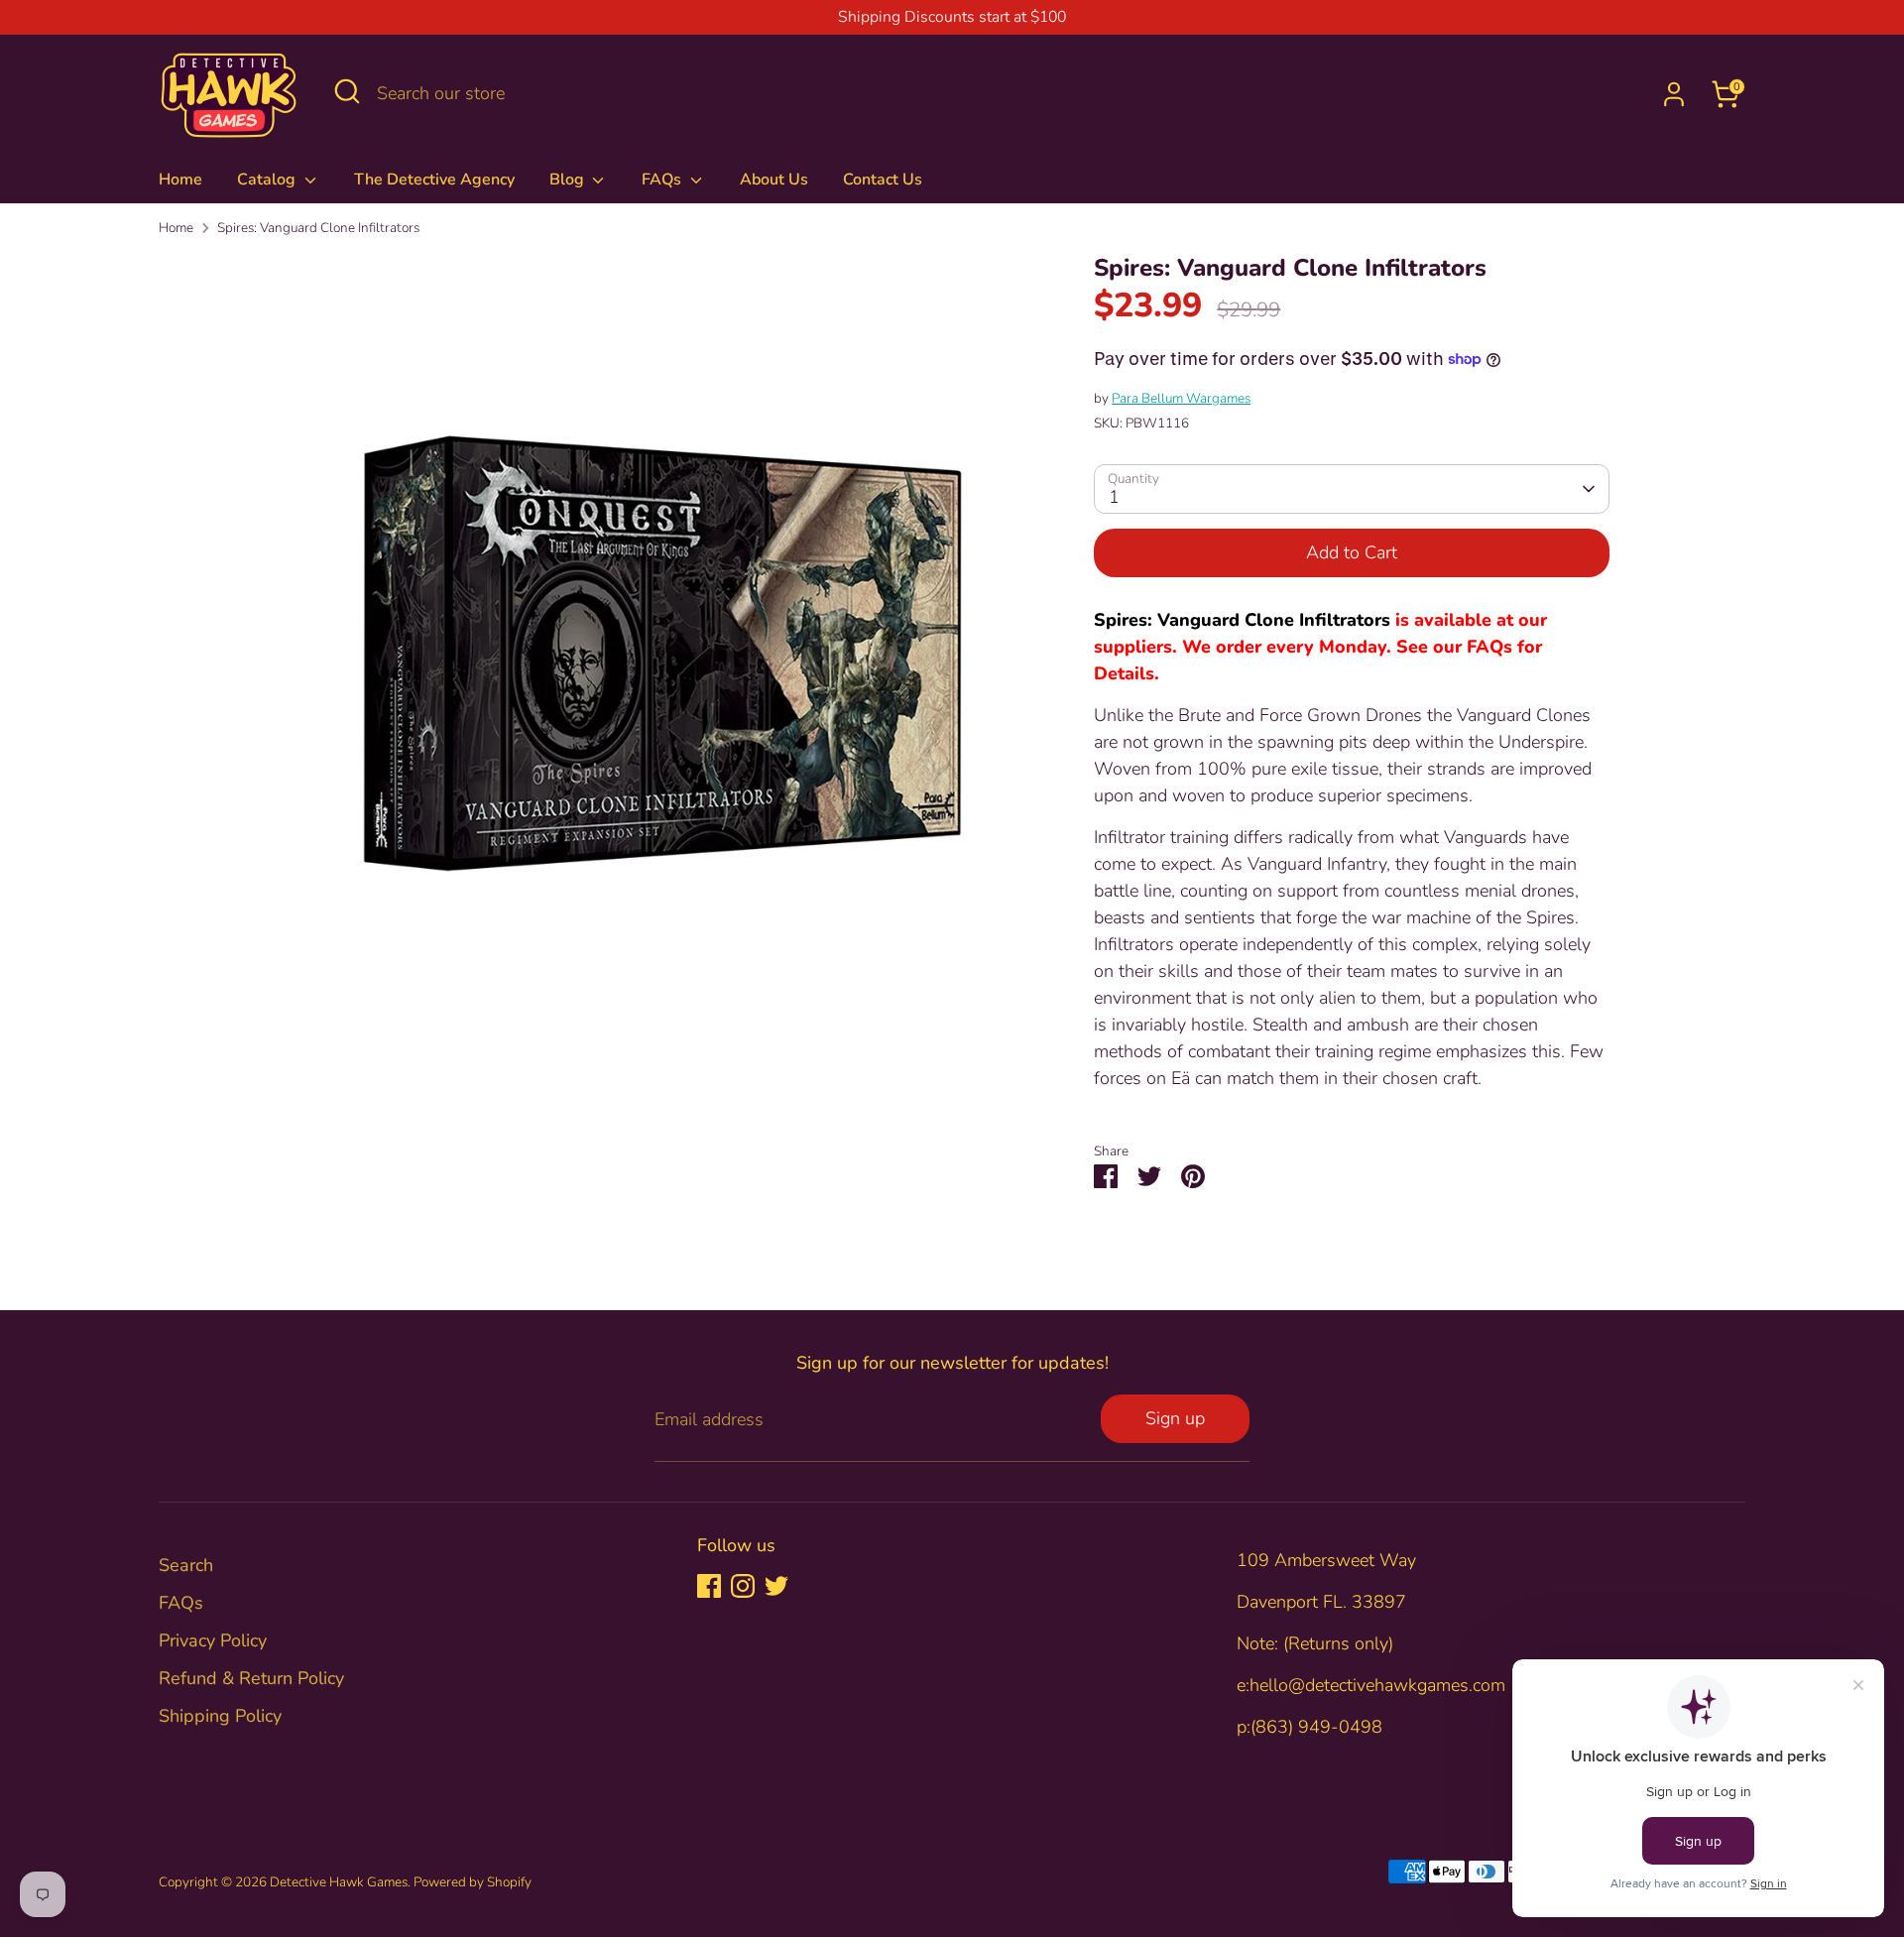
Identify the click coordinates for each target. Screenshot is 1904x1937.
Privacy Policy (213, 1640)
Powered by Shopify (473, 1882)
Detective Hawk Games (339, 1882)
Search (186, 1565)
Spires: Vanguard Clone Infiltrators (318, 228)
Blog (569, 180)
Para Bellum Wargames (1181, 398)
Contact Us (883, 180)
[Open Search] (347, 91)
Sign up (1175, 1418)
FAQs (663, 180)
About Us (774, 180)
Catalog (268, 180)
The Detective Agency (434, 180)
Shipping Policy (220, 1716)
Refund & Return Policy (251, 1678)
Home (180, 180)
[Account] (1674, 94)
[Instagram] (743, 1586)
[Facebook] (709, 1586)
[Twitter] (776, 1586)
